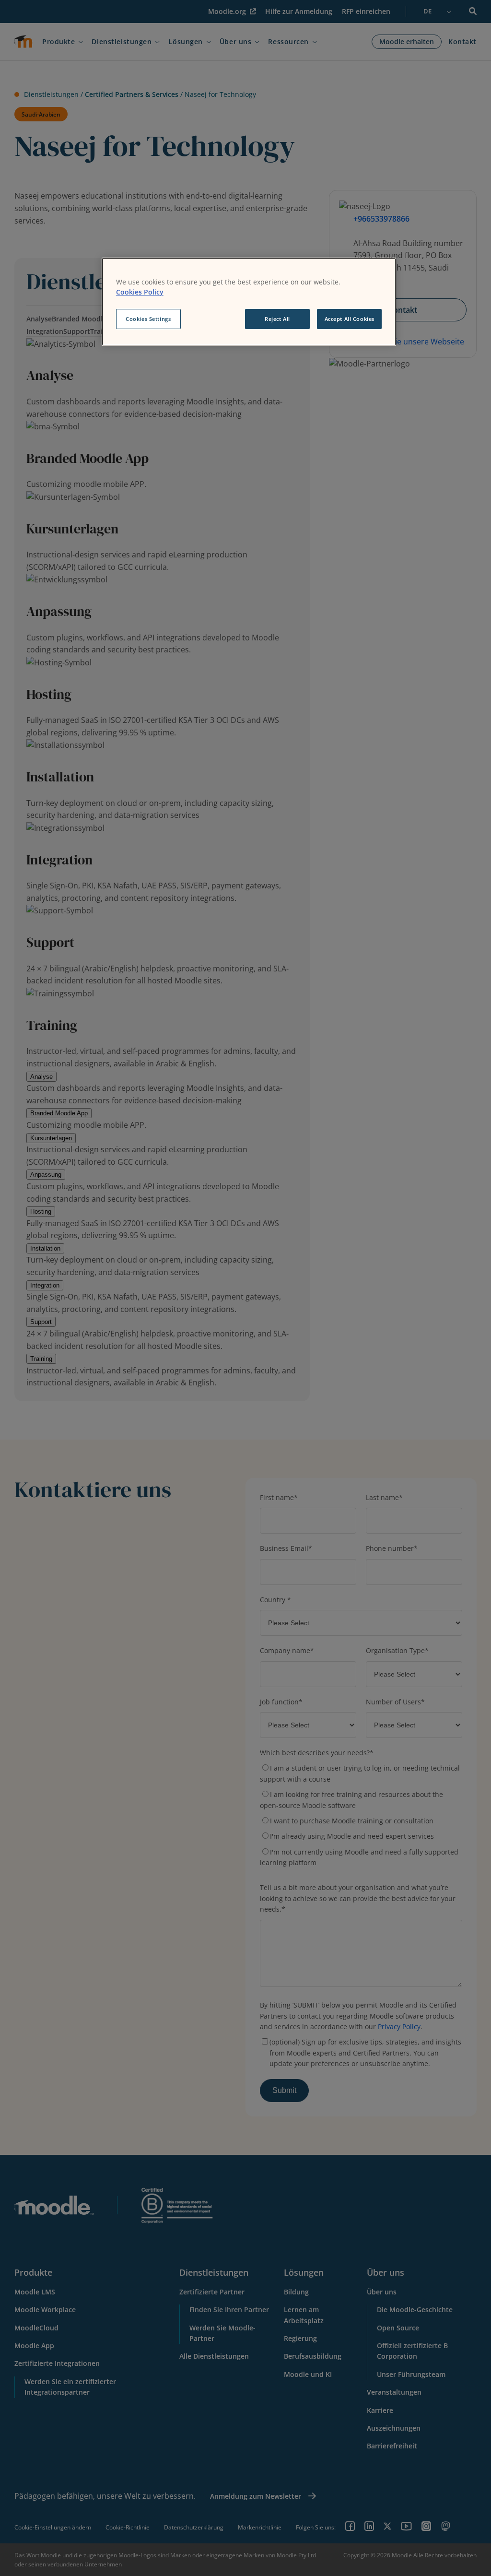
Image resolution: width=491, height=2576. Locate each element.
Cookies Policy (140, 292)
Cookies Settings (148, 319)
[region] (249, 302)
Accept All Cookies (350, 319)
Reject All (277, 319)
